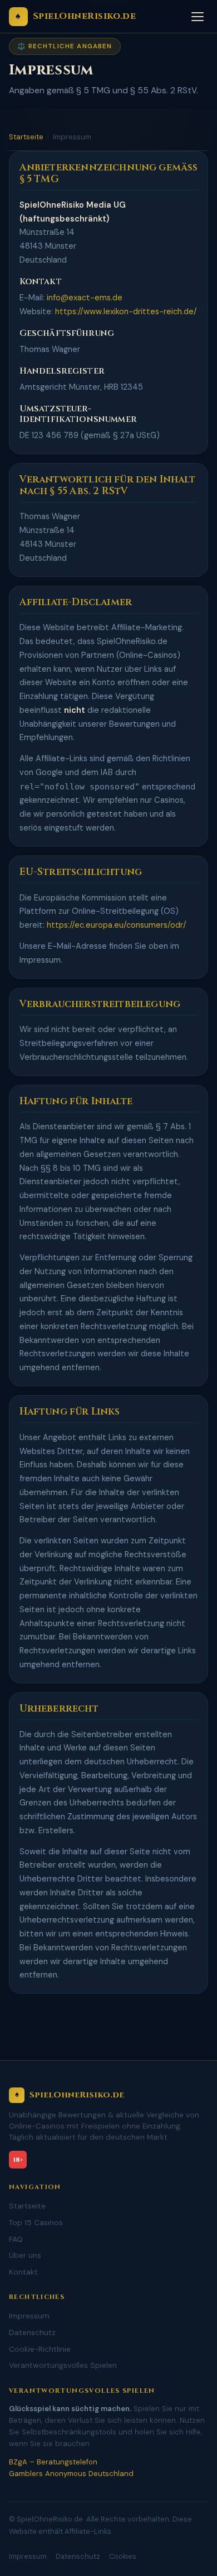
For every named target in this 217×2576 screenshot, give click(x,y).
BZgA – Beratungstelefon (53, 2462)
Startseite (26, 137)
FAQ (16, 2239)
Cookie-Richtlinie (40, 2349)
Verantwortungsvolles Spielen (63, 2365)
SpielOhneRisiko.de (76, 16)
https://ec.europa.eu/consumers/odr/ (117, 925)
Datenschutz (32, 2332)
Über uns (25, 2255)
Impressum (29, 2316)
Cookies (123, 2556)
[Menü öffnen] (198, 17)
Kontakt (23, 2272)
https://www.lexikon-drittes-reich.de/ (126, 312)
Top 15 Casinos (36, 2222)
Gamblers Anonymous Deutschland (71, 2474)
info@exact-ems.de (85, 298)
